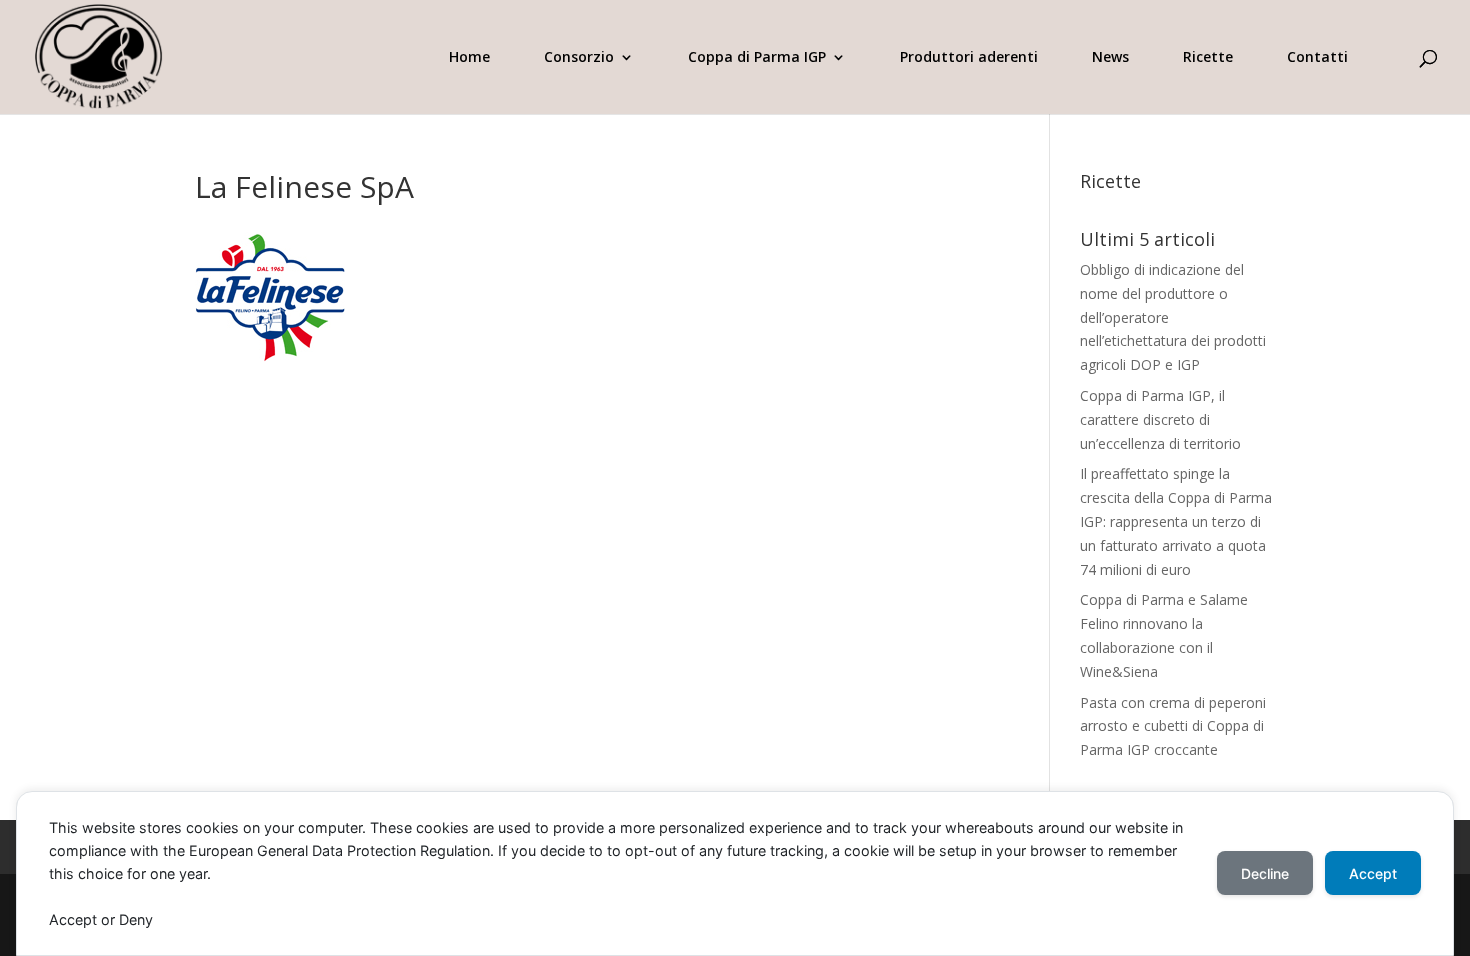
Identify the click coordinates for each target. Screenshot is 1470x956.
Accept (1373, 873)
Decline (1265, 873)
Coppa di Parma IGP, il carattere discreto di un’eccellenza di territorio (1160, 419)
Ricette (1208, 58)
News (1110, 58)
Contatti (1317, 58)
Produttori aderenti (969, 58)
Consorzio (579, 58)
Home (469, 58)
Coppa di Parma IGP (757, 58)
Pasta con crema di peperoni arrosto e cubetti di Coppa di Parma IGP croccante (1173, 726)
